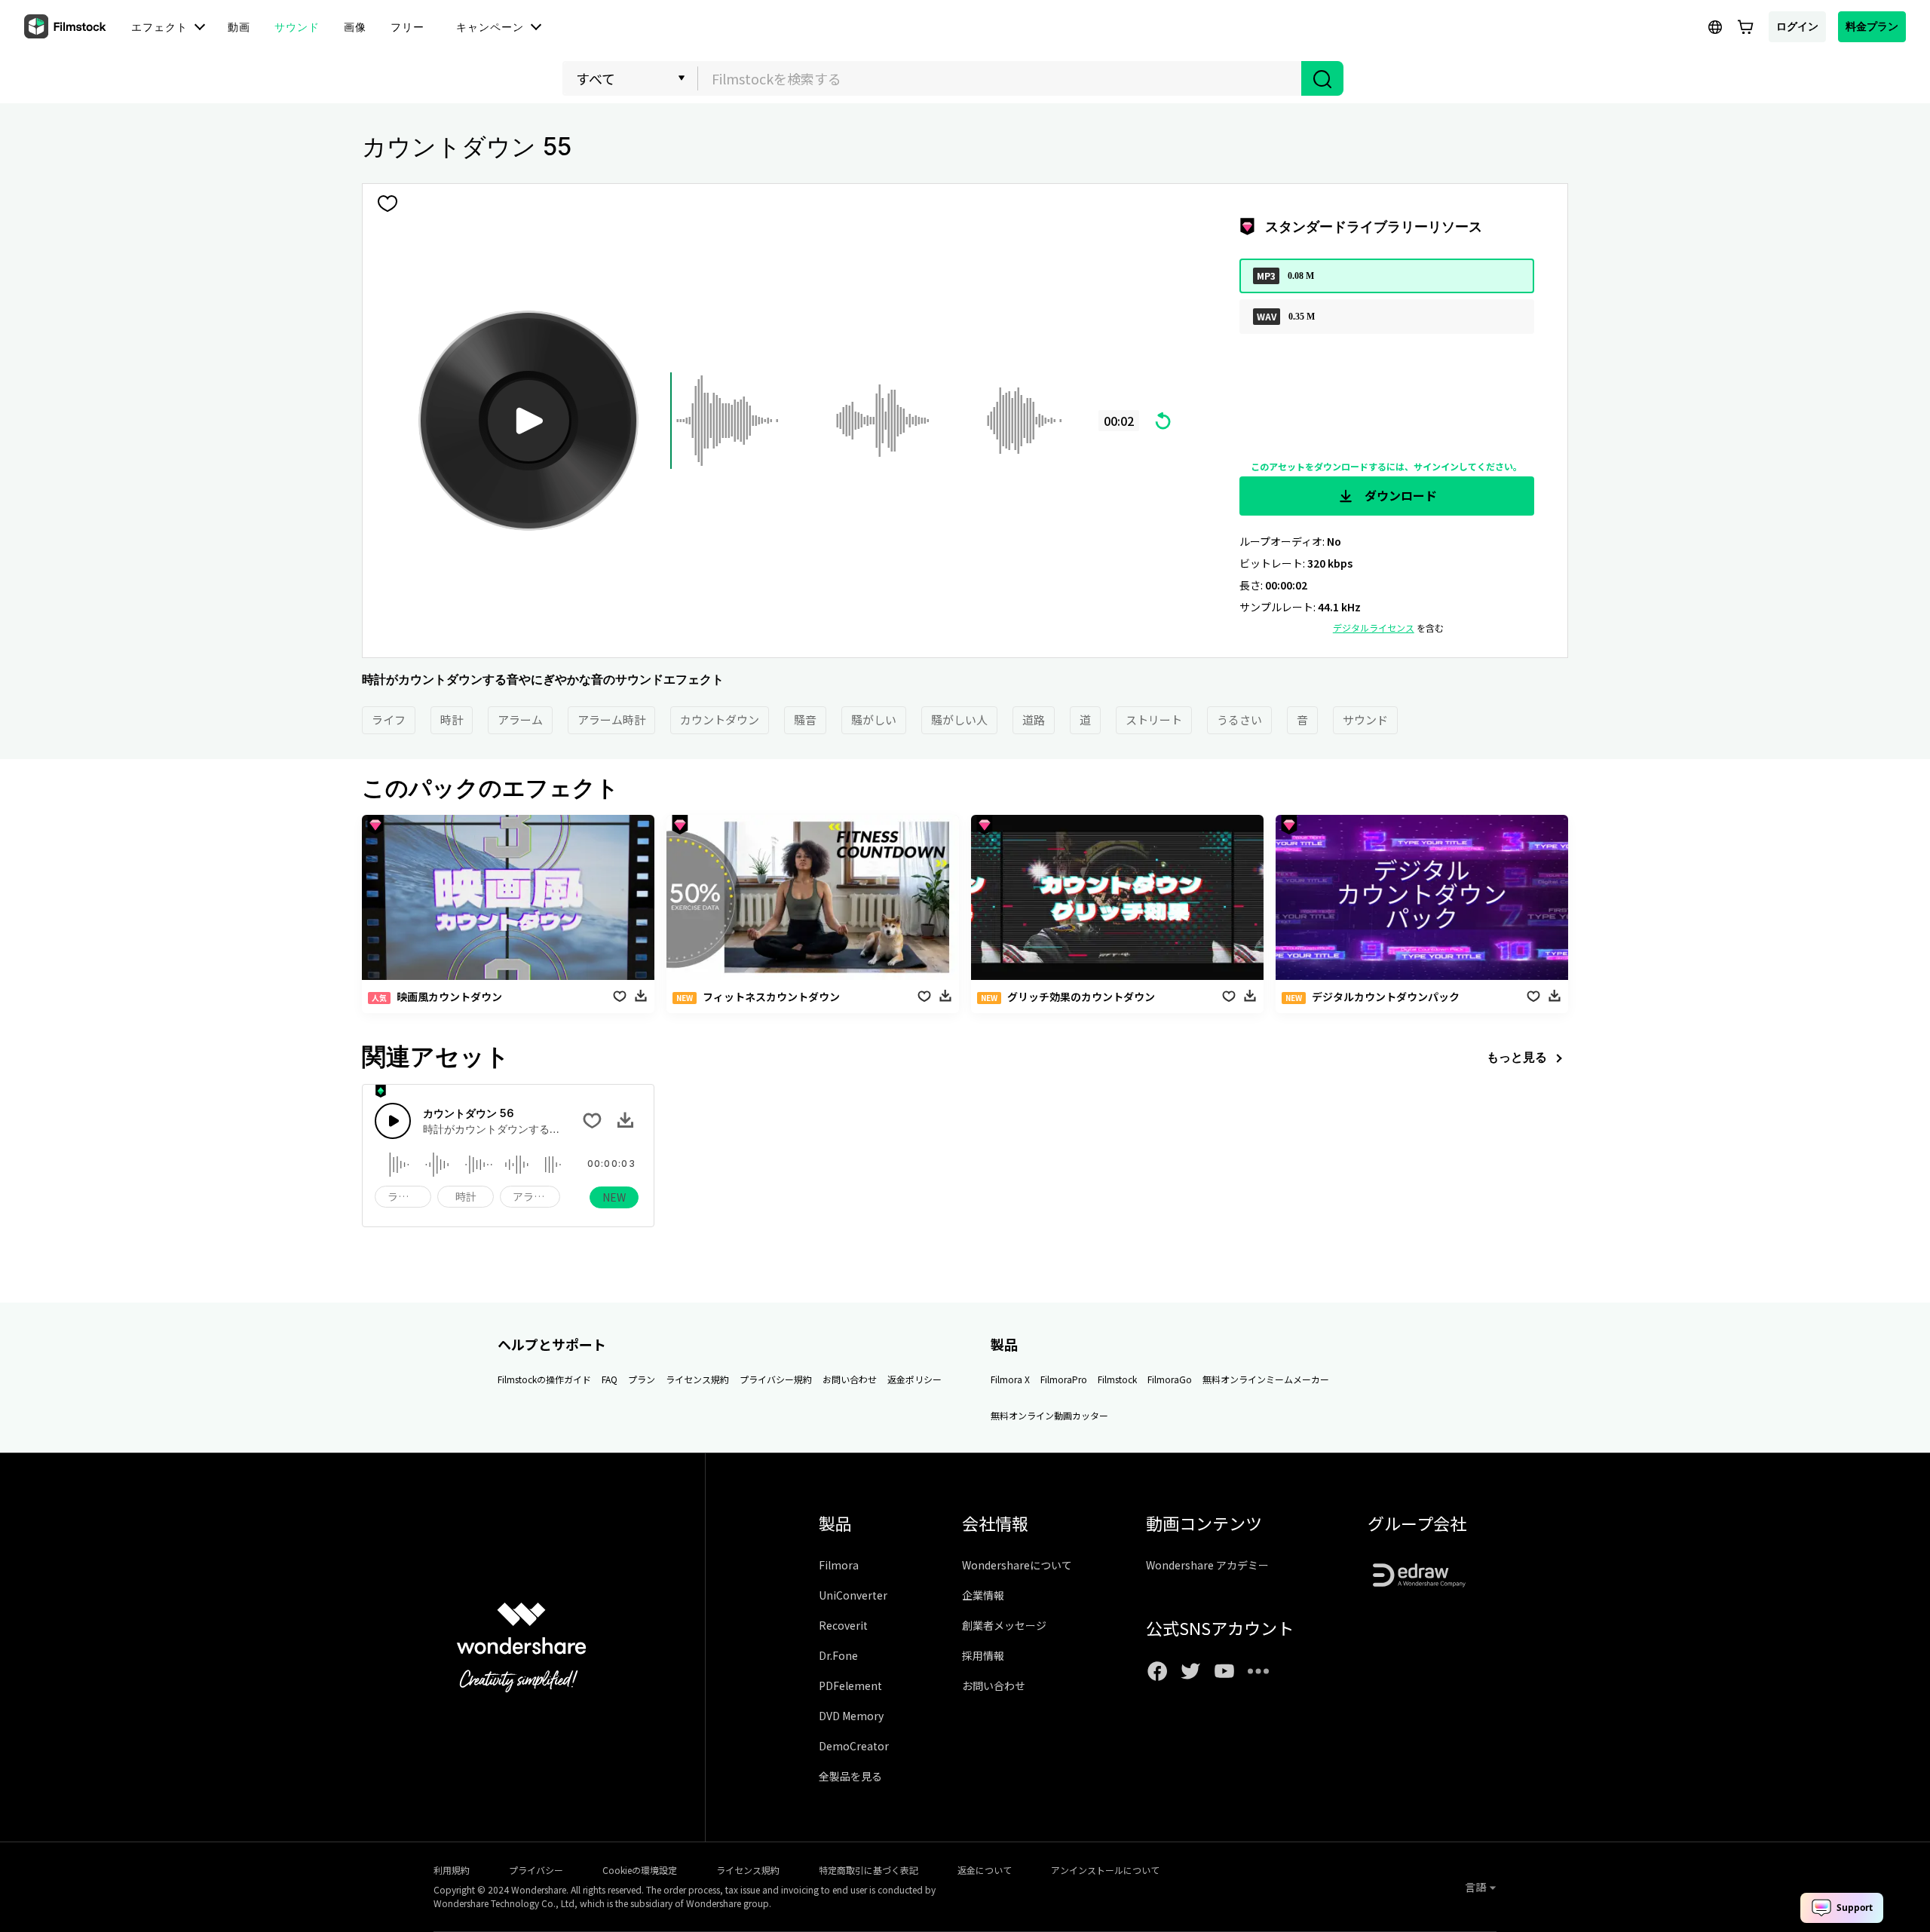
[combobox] (1000, 78)
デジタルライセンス (1374, 628)
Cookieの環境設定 (640, 1870)
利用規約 (452, 1870)
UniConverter (853, 1595)
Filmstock (1117, 1379)
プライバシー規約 (776, 1379)
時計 (452, 720)
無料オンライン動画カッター (1049, 1415)
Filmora (839, 1565)
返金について (985, 1870)
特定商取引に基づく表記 (868, 1870)
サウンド (1365, 720)
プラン (642, 1379)
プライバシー (536, 1870)
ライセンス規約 (697, 1379)
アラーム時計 (611, 720)
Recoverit (843, 1625)
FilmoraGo (1170, 1379)
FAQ (610, 1379)
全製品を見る (850, 1776)
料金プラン (1872, 26)
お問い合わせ (850, 1379)
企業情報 (983, 1595)
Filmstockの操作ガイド (544, 1379)
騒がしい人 (959, 720)
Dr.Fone (838, 1655)
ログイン (1797, 26)
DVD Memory (851, 1716)
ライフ (389, 720)
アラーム (520, 720)
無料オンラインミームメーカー (1266, 1379)
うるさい (1239, 720)
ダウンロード (1399, 495)
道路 (1034, 720)
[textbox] (1000, 78)
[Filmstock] (66, 27)
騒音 (805, 720)
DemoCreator (854, 1746)
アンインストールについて (1105, 1870)
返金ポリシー (914, 1379)
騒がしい (874, 720)
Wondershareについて (1017, 1565)
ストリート (1154, 720)
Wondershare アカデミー (1207, 1565)
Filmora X (1010, 1379)
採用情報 (983, 1655)
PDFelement (850, 1686)
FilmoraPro (1064, 1379)
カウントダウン (720, 720)
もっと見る (1517, 1057)
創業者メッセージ (1004, 1625)
